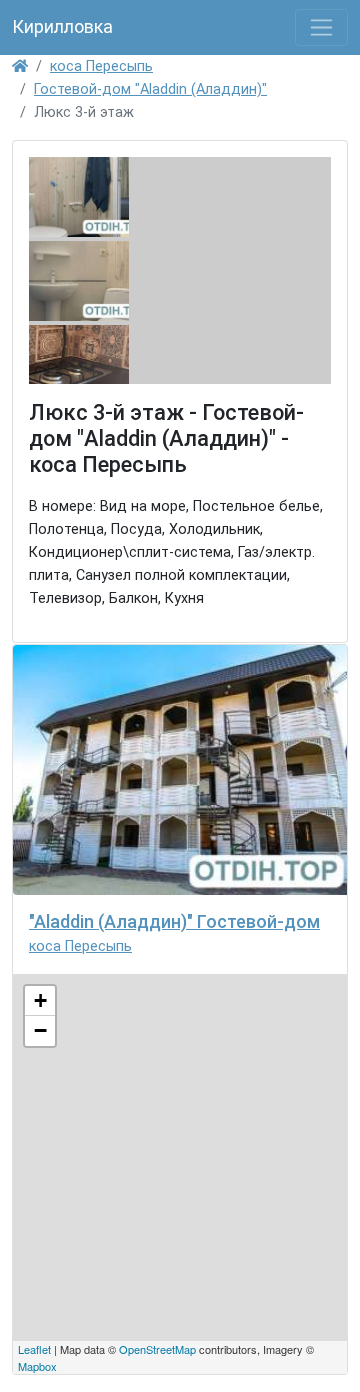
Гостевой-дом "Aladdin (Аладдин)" (150, 89)
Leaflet (34, 1349)
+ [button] (40, 1000)
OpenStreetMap (157, 1349)
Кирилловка (62, 26)
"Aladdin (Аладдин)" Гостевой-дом (174, 921)
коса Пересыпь (101, 66)
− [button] (40, 1030)
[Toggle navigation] (321, 27)
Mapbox (37, 1366)
